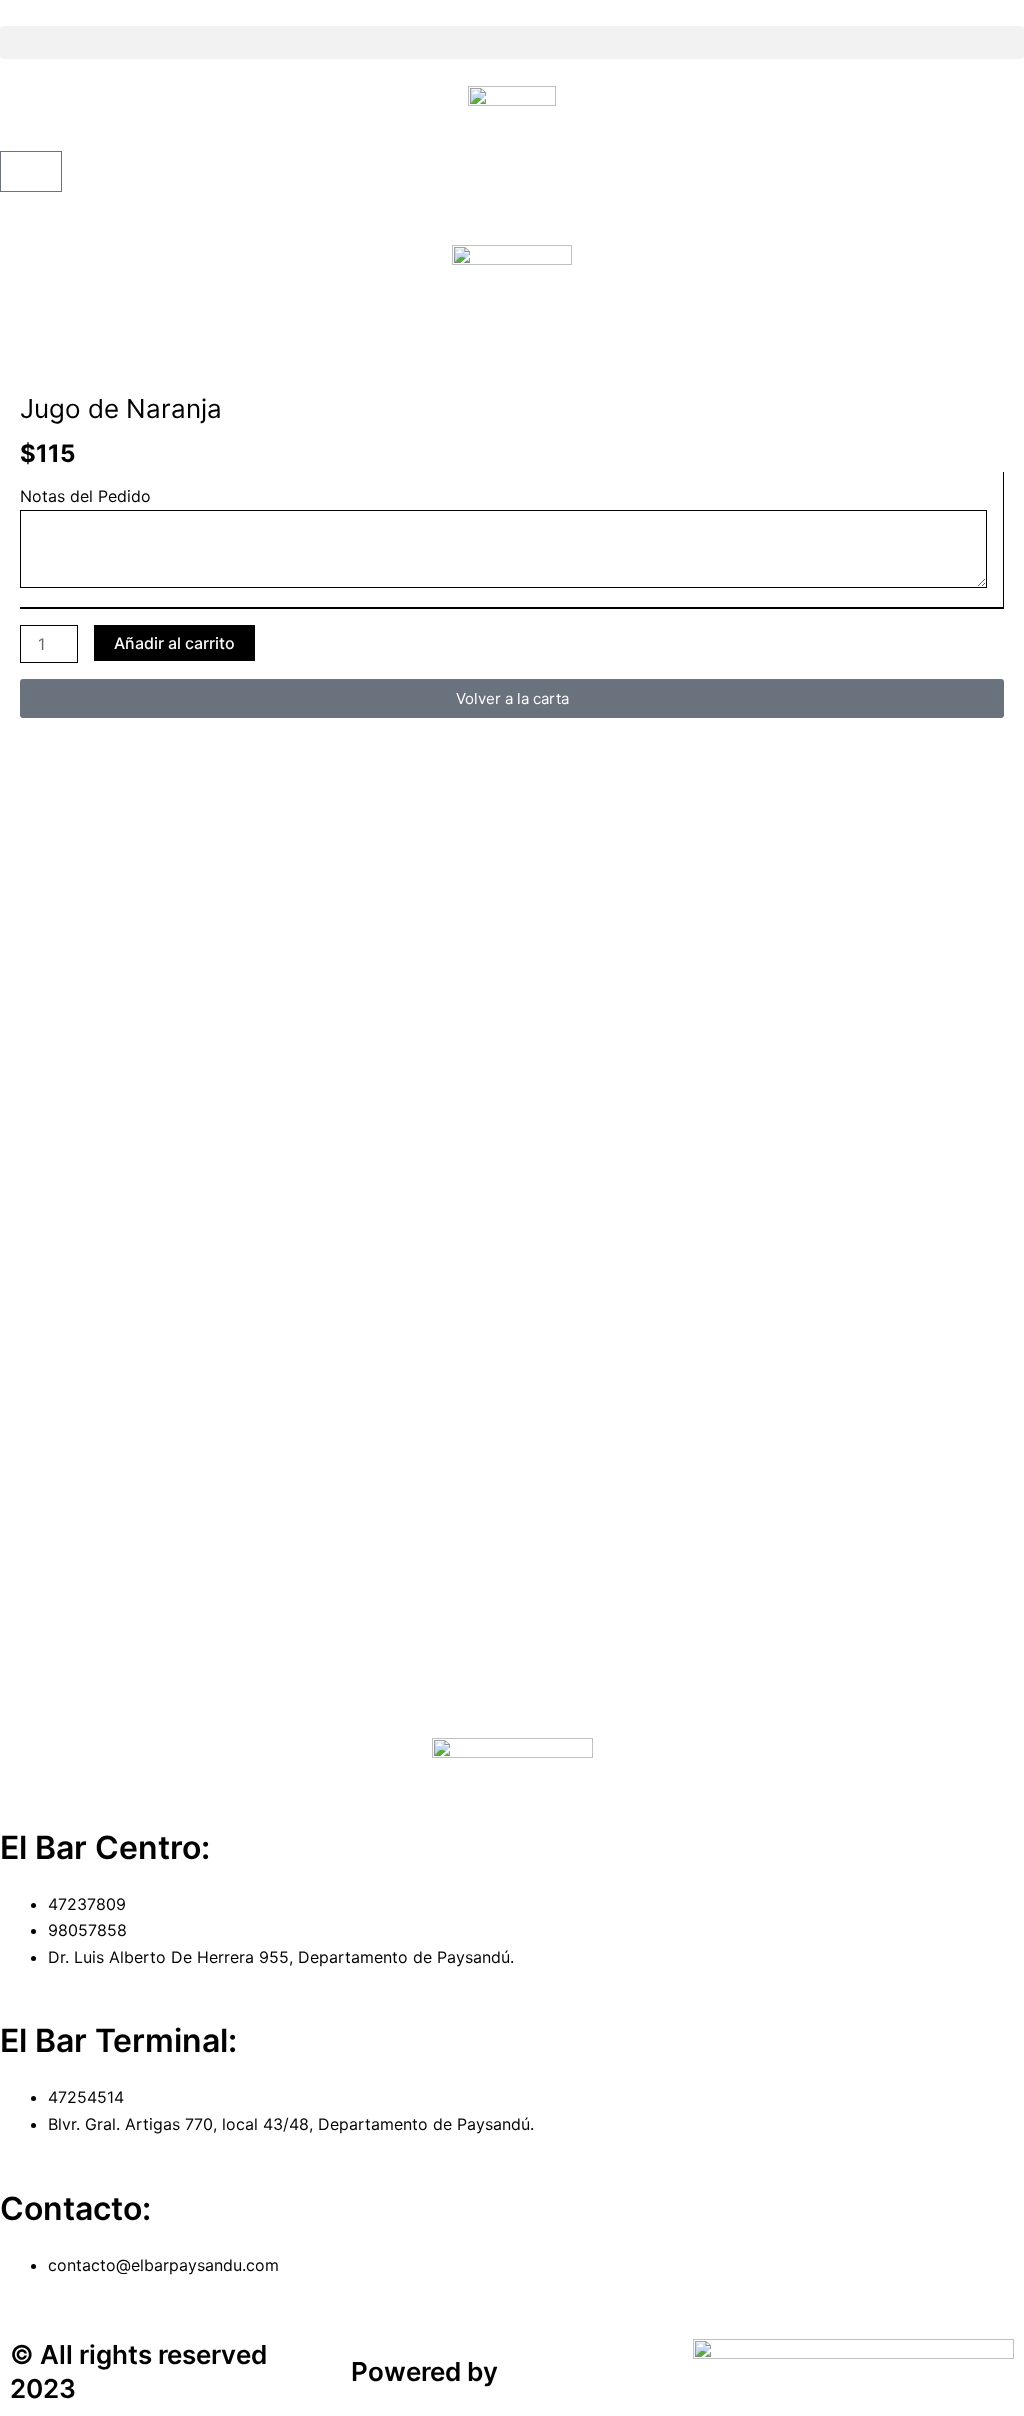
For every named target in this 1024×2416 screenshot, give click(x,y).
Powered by (424, 2371)
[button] (512, 42)
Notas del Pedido (85, 496)
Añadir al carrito (174, 643)
